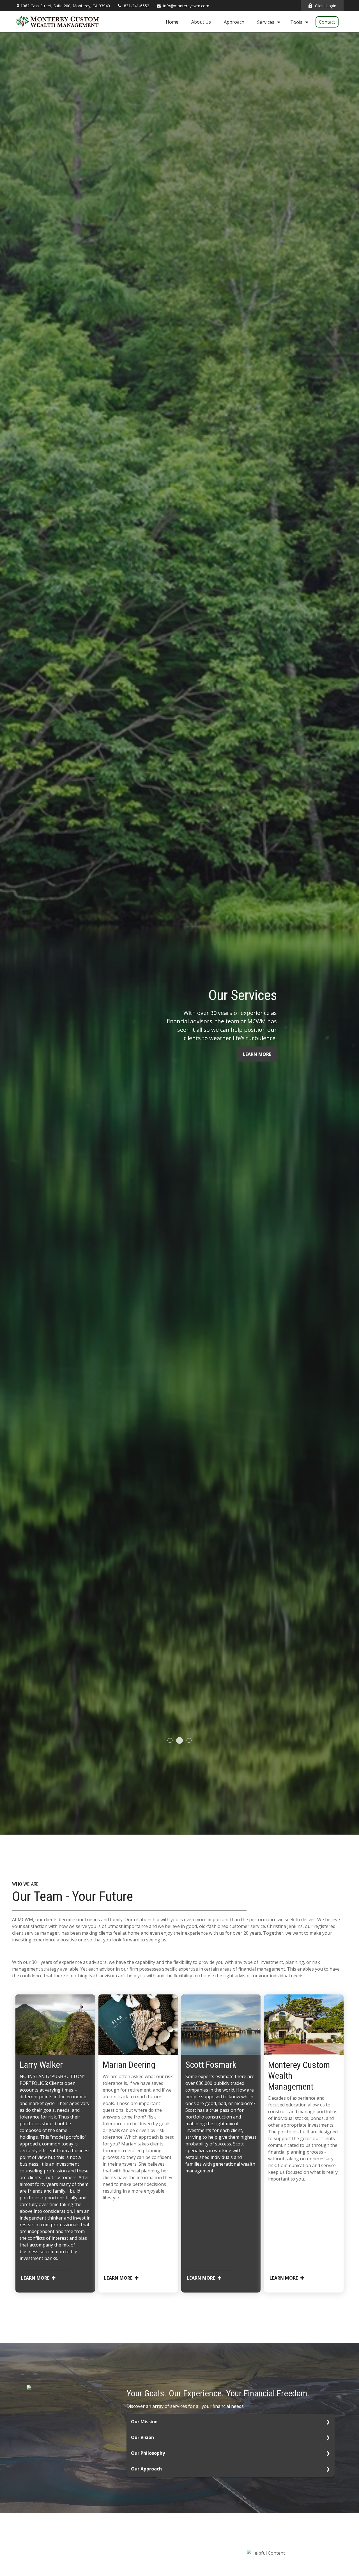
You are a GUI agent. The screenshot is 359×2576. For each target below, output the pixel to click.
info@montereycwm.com (186, 6)
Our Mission (144, 2422)
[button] (172, 22)
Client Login (326, 6)
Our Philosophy (148, 2453)
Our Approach (146, 2469)
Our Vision (142, 2437)
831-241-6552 (137, 6)
